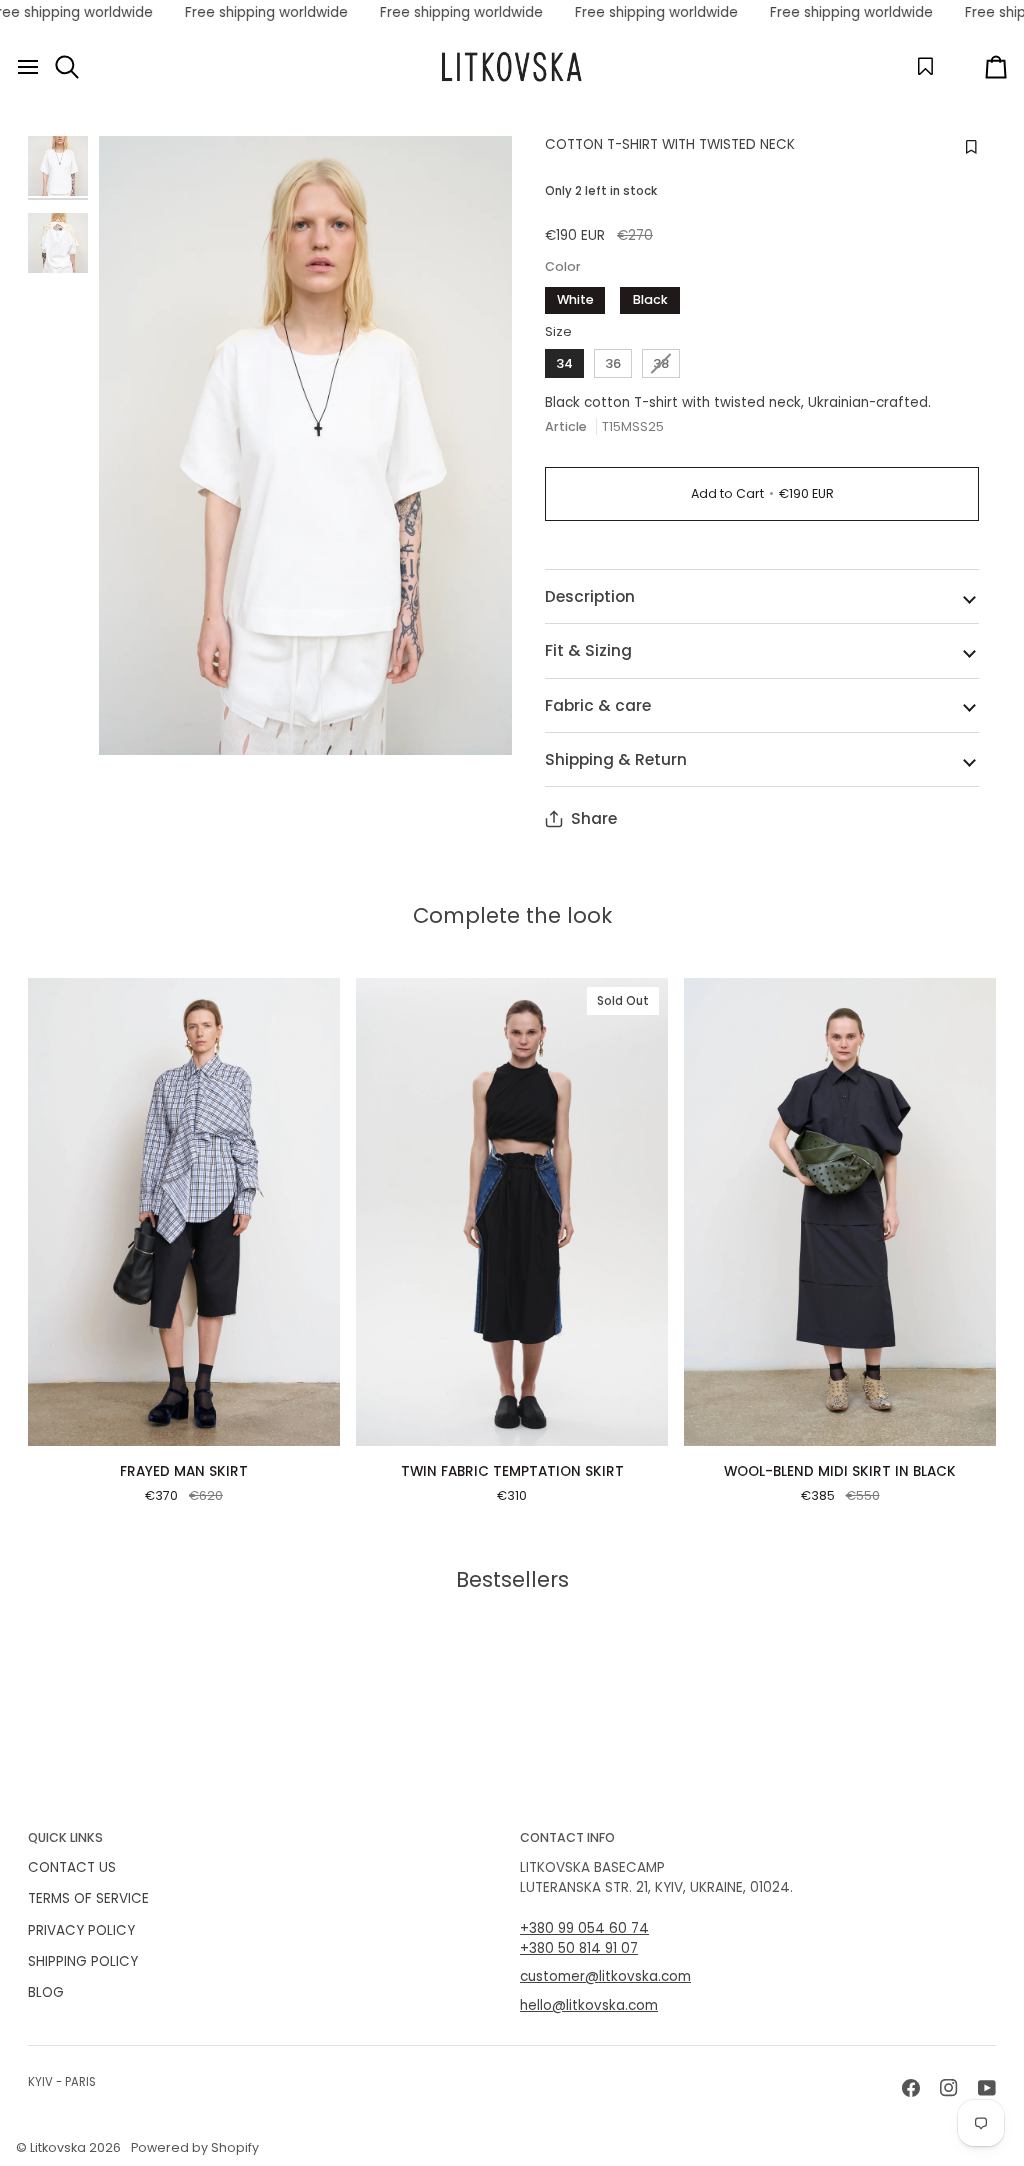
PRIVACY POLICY (81, 1930)
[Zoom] (305, 446)
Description (590, 596)
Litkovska (58, 2147)
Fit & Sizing (588, 650)
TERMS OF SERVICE (88, 1898)
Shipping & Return (616, 759)
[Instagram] (949, 2088)
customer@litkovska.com (605, 1976)
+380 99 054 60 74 (584, 1928)
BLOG (46, 1992)
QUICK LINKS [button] (65, 1837)
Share (594, 818)
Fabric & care (598, 705)
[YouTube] (987, 2088)
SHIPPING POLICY (83, 1961)
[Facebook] (911, 2088)
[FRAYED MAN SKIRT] (184, 1212)
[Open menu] (28, 67)
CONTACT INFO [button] (567, 1837)
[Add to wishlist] (969, 148)
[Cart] (978, 67)
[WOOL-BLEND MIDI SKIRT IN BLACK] (840, 1212)
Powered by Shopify (195, 2147)
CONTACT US (72, 1867)
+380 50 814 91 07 (579, 1948)
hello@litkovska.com (589, 2005)
